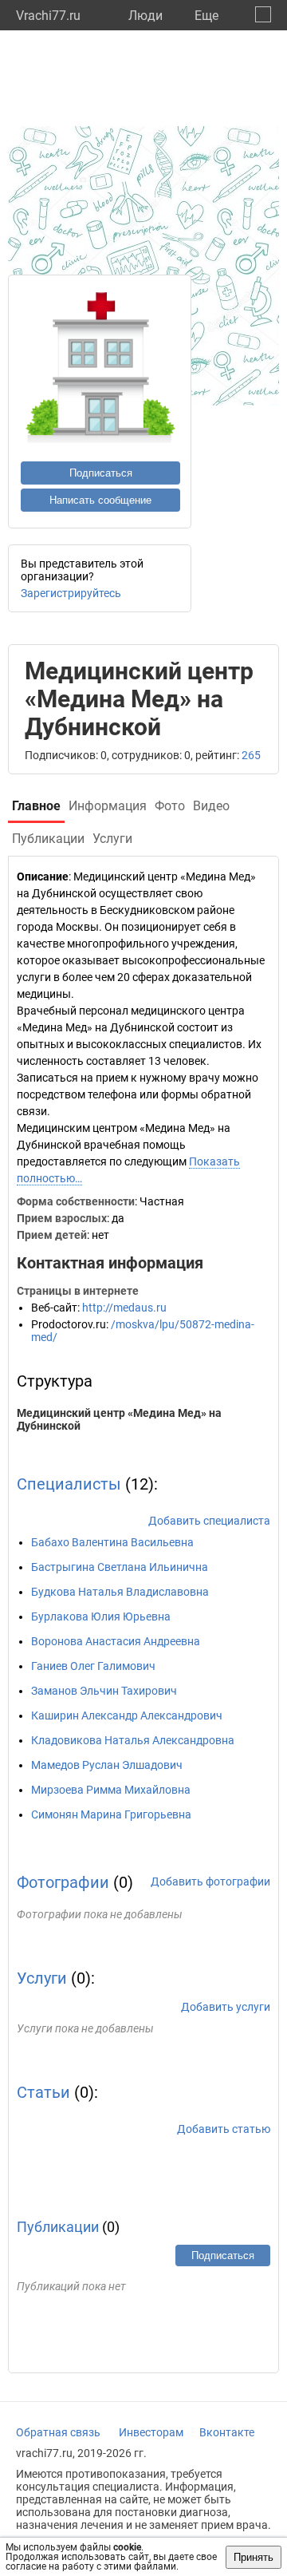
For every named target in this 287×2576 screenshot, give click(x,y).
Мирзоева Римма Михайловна (111, 1790)
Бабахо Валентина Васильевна (112, 1542)
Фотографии (63, 1882)
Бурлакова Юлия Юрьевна (101, 1616)
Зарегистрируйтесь (71, 593)
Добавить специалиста (209, 1521)
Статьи (43, 2092)
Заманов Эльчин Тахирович (104, 1691)
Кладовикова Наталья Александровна (133, 1740)
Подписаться (101, 473)
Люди (145, 16)
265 (251, 755)
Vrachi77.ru (48, 16)
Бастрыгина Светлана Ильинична (120, 1567)
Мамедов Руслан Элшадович (107, 1765)
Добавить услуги (226, 2007)
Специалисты (69, 1484)
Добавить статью (224, 2129)
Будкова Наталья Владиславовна (120, 1592)
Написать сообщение (100, 500)
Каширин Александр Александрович (127, 1715)
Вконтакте (227, 2432)
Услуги (42, 1978)
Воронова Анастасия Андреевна (116, 1641)
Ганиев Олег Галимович (93, 1666)
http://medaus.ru (124, 1308)
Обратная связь (58, 2432)
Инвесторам (151, 2432)
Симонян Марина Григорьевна (111, 1814)
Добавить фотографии (210, 1882)
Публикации (58, 2227)
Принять (254, 2557)
